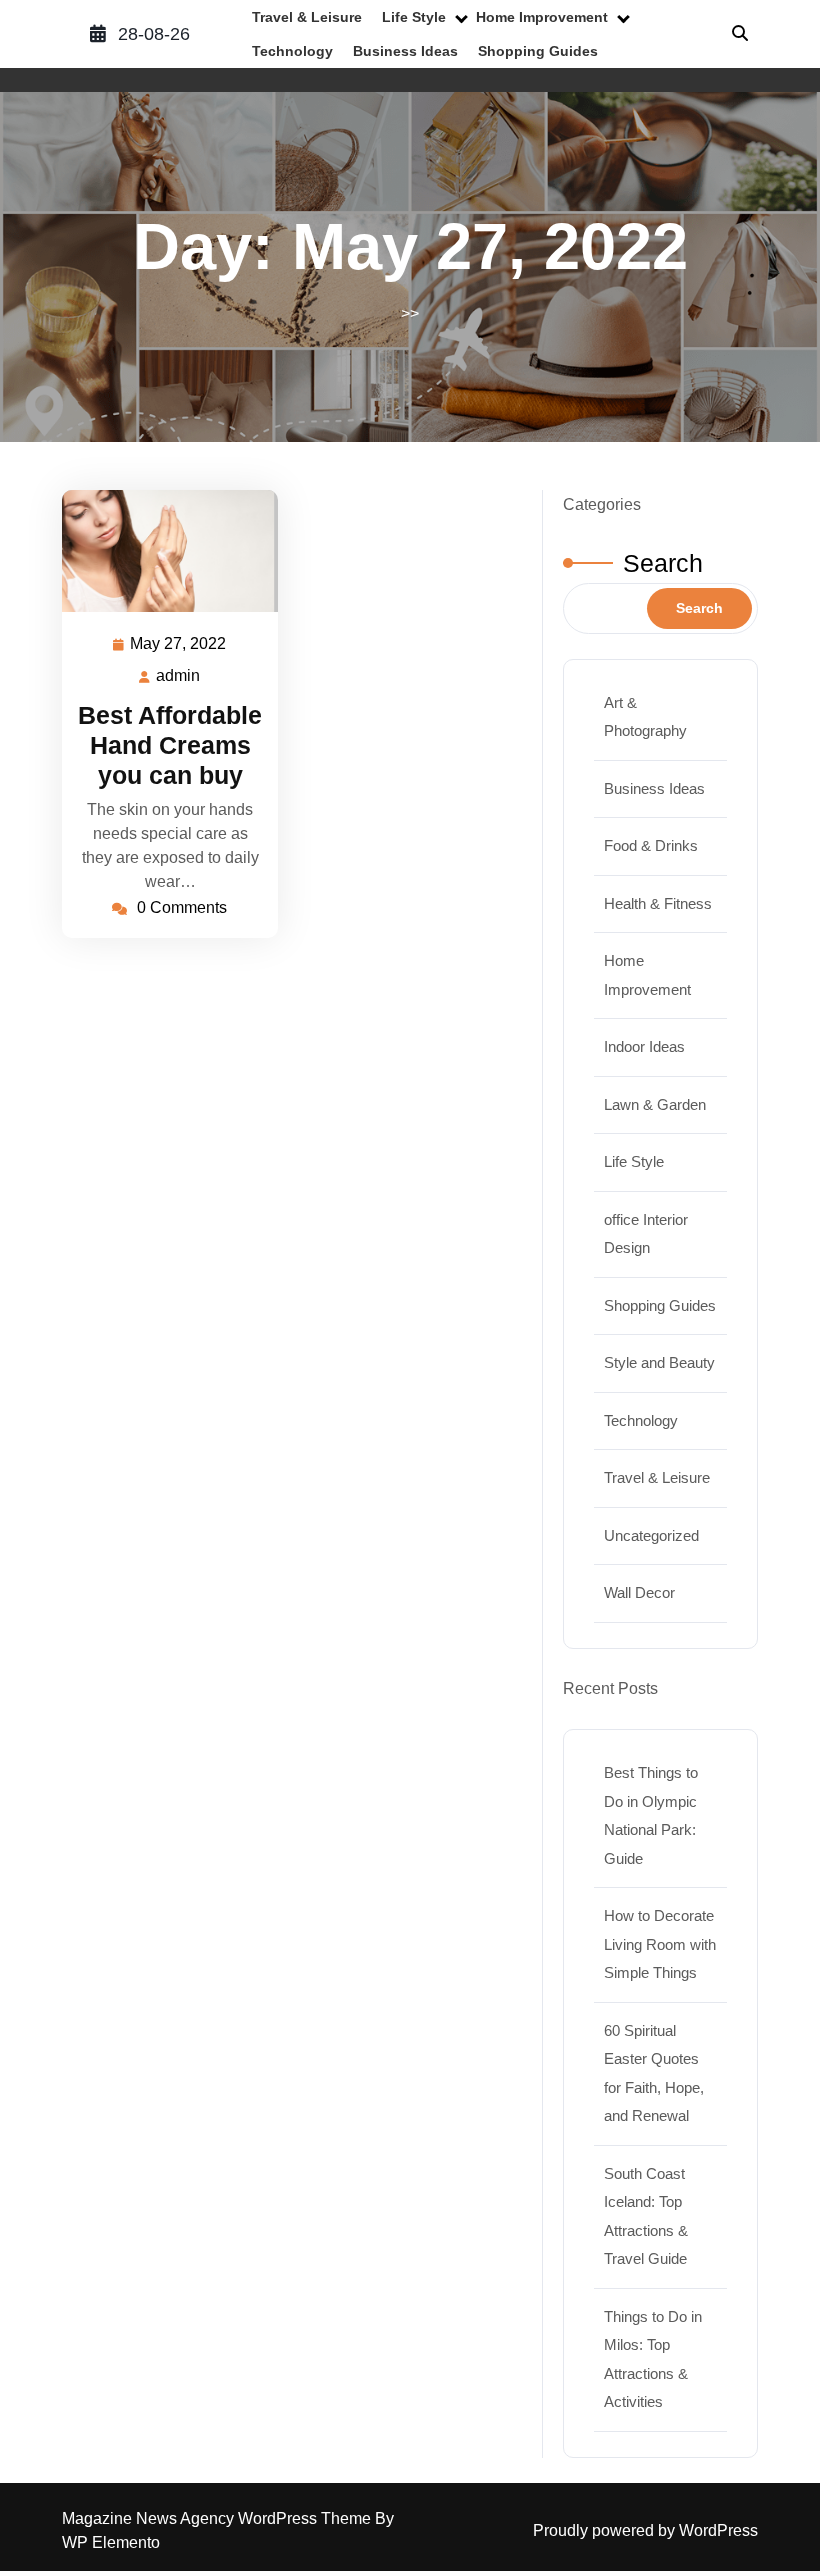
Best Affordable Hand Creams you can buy (170, 745)
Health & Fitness (658, 903)
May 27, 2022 (179, 646)
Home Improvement (542, 17)
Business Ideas (405, 51)
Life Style (414, 17)
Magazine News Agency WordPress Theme (218, 2518)
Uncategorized (651, 1535)
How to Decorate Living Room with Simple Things (660, 1944)
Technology (292, 51)
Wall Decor (639, 1592)
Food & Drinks (651, 845)
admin (179, 676)
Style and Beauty (659, 1362)
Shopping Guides (538, 51)
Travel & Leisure (307, 17)
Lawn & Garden (655, 1104)
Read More (162, 550)
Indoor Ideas (644, 1046)
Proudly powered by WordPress (645, 2530)
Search (663, 563)
